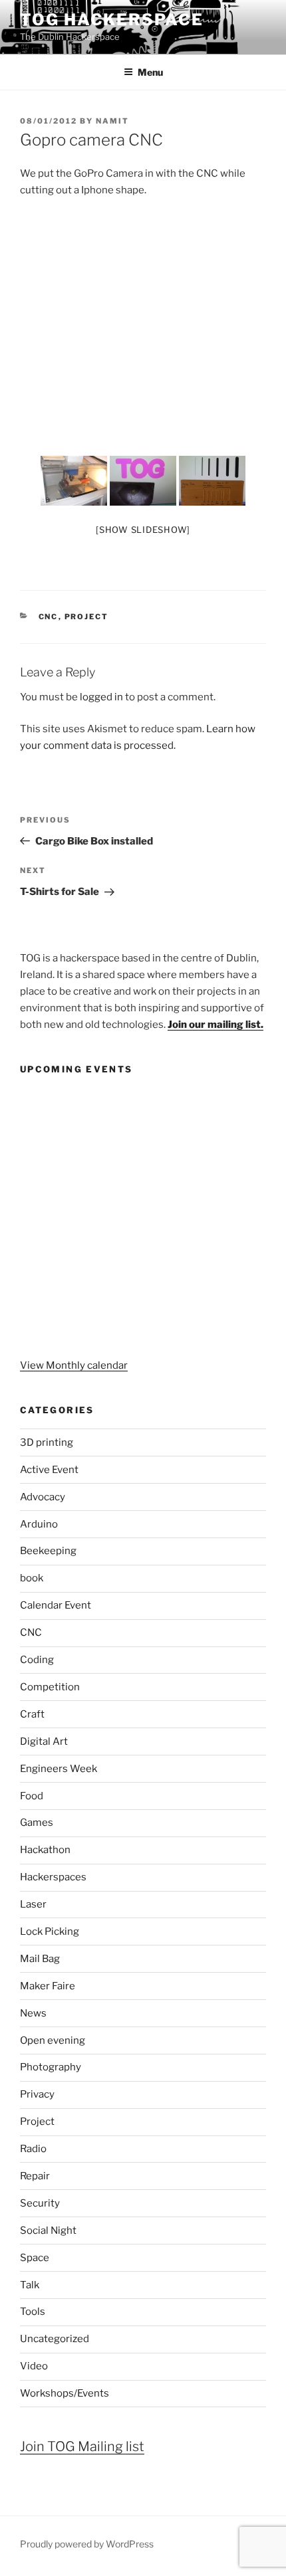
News (33, 2013)
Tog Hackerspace (112, 20)
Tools (33, 2312)
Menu (150, 72)
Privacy (37, 2094)
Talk (30, 2285)
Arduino (39, 1524)
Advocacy (43, 1497)
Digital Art (44, 1741)
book (32, 1578)
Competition (50, 1687)
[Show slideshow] (143, 530)
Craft (32, 1714)
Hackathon (45, 1850)
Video (34, 2366)
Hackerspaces (53, 1877)
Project (87, 617)
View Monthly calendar (74, 1365)
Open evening (53, 2040)
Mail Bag (40, 1959)
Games (37, 1823)
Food (32, 1796)
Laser (33, 1904)
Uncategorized (55, 2339)
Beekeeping (48, 1551)
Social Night (48, 2230)
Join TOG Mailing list (82, 2446)
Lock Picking (50, 1932)
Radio (33, 2149)
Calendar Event (56, 1605)
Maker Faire (48, 1986)
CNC (49, 617)
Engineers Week (59, 1769)
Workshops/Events (65, 2393)
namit (112, 121)
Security (40, 2203)
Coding (37, 1660)
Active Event (49, 1470)
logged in (101, 697)
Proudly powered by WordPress (87, 2544)
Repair (35, 2176)
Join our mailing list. (215, 1025)
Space (35, 2258)
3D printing (47, 1442)
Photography (51, 2067)
